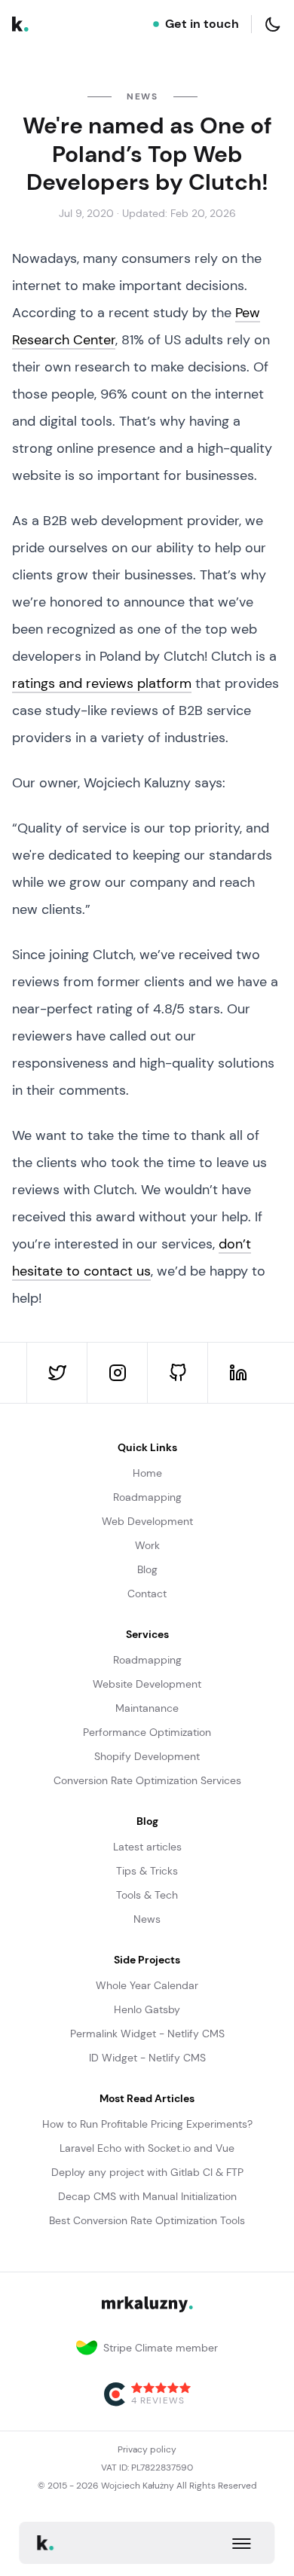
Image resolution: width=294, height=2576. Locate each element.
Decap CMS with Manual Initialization (147, 2196)
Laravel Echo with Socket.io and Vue (147, 2148)
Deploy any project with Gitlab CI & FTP (147, 2172)
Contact (147, 1594)
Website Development (147, 1684)
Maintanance (147, 1708)
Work (147, 1545)
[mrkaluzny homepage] (20, 24)
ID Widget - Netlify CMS (147, 2058)
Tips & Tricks (147, 1871)
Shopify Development (147, 1756)
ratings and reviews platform (102, 683)
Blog (147, 1569)
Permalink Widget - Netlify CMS (147, 2034)
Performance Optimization (147, 1732)
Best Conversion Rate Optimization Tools (147, 2220)
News (147, 1919)
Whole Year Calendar (147, 1985)
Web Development (147, 1521)
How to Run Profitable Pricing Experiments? (147, 2124)
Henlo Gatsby (147, 2009)
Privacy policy (147, 2449)
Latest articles (147, 1847)
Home (147, 1473)
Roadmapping (147, 1497)
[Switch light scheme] (273, 24)
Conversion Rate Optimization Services (147, 1780)
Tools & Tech (147, 1895)
